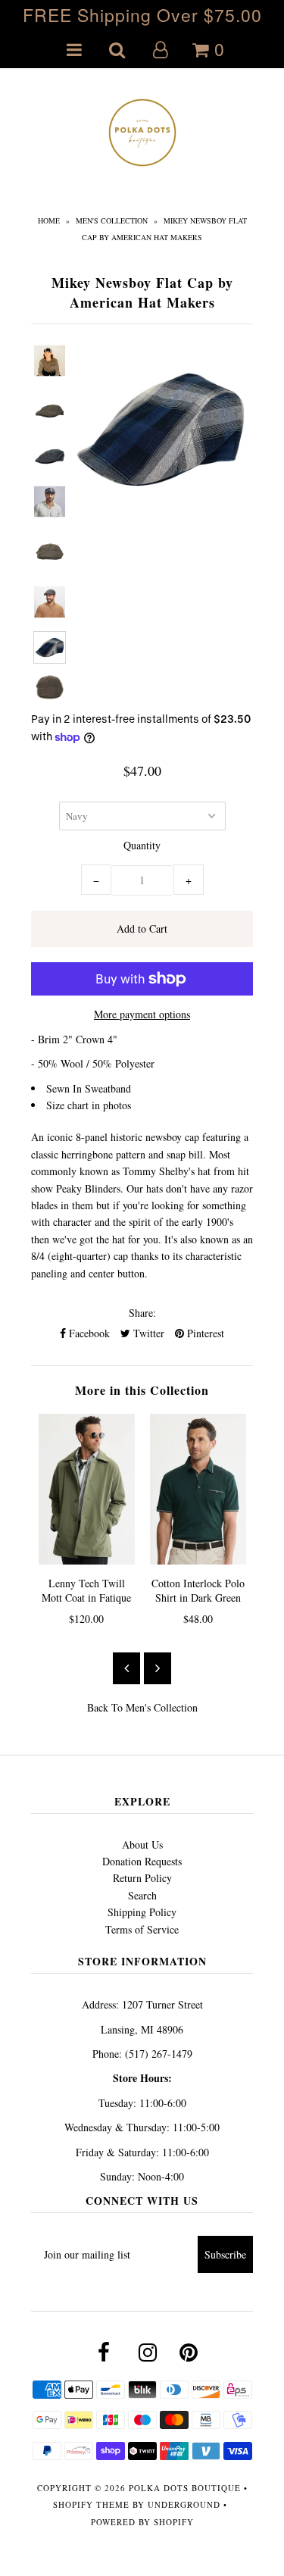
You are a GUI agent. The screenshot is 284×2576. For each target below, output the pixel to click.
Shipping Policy (142, 1912)
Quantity (142, 845)
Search (142, 1895)
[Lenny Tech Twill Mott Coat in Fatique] (87, 1490)
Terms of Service (142, 1929)
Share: (142, 1313)
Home (49, 220)
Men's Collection (112, 220)
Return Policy (142, 1878)
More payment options (142, 1014)
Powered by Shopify (142, 2522)
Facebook (88, 1333)
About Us (142, 1844)
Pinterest (204, 1333)
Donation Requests (142, 1861)
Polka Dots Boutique (185, 2488)
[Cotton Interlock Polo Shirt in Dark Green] (198, 1490)
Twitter (147, 1333)
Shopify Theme (91, 2504)
